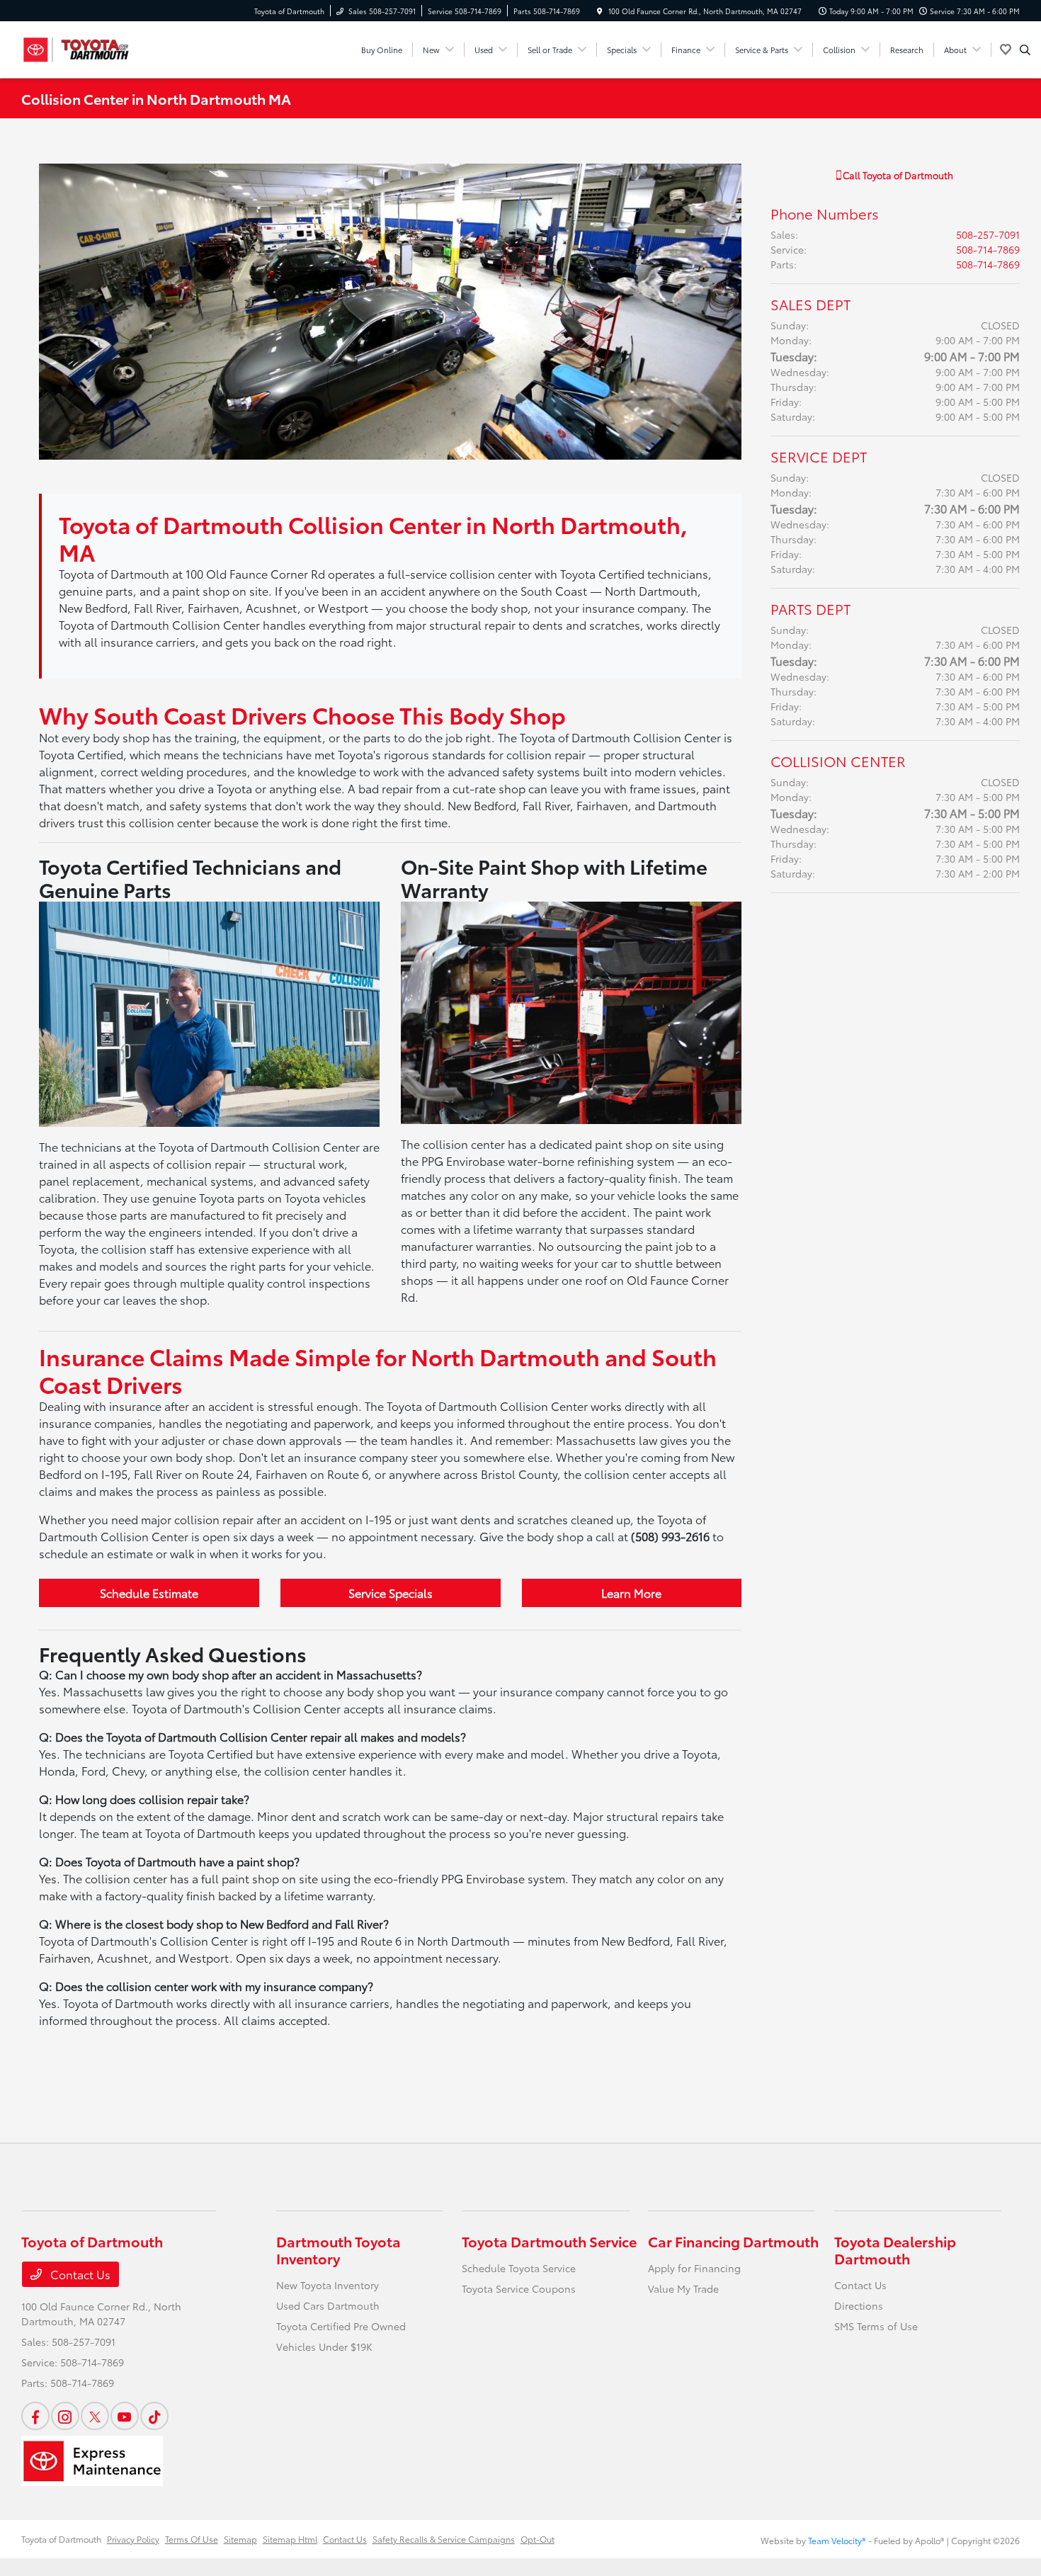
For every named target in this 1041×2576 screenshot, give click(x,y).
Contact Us (79, 2274)
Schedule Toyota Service (519, 2268)
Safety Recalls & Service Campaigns (444, 2539)
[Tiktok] (154, 2416)
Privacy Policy (133, 2539)
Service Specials (391, 1593)
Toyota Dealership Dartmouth (895, 2249)
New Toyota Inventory (328, 2285)
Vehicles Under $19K (324, 2347)
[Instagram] (65, 2416)
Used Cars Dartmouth (328, 2305)
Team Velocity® (837, 2540)
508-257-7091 (988, 234)
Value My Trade (683, 2288)
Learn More (631, 1593)
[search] (1025, 50)
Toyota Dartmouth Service (549, 2241)
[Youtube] (125, 2416)
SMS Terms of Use (876, 2326)
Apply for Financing (694, 2268)
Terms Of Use (192, 2539)
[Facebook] (35, 2416)
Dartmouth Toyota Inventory (339, 2249)
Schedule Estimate (149, 1593)
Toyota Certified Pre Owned (341, 2326)
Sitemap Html (290, 2539)
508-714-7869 (988, 249)
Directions (859, 2305)
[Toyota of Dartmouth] (85, 47)
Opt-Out (537, 2539)
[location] (600, 11)
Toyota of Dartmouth (61, 2539)
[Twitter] (95, 2416)
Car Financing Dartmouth (733, 2241)
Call (897, 175)
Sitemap (240, 2539)
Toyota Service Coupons (519, 2288)
